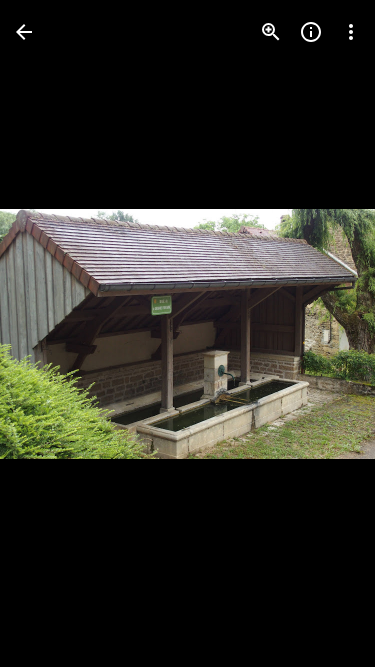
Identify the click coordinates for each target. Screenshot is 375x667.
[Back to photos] (24, 32)
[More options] (351, 32)
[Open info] (311, 32)
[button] (319, 334)
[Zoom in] (271, 32)
